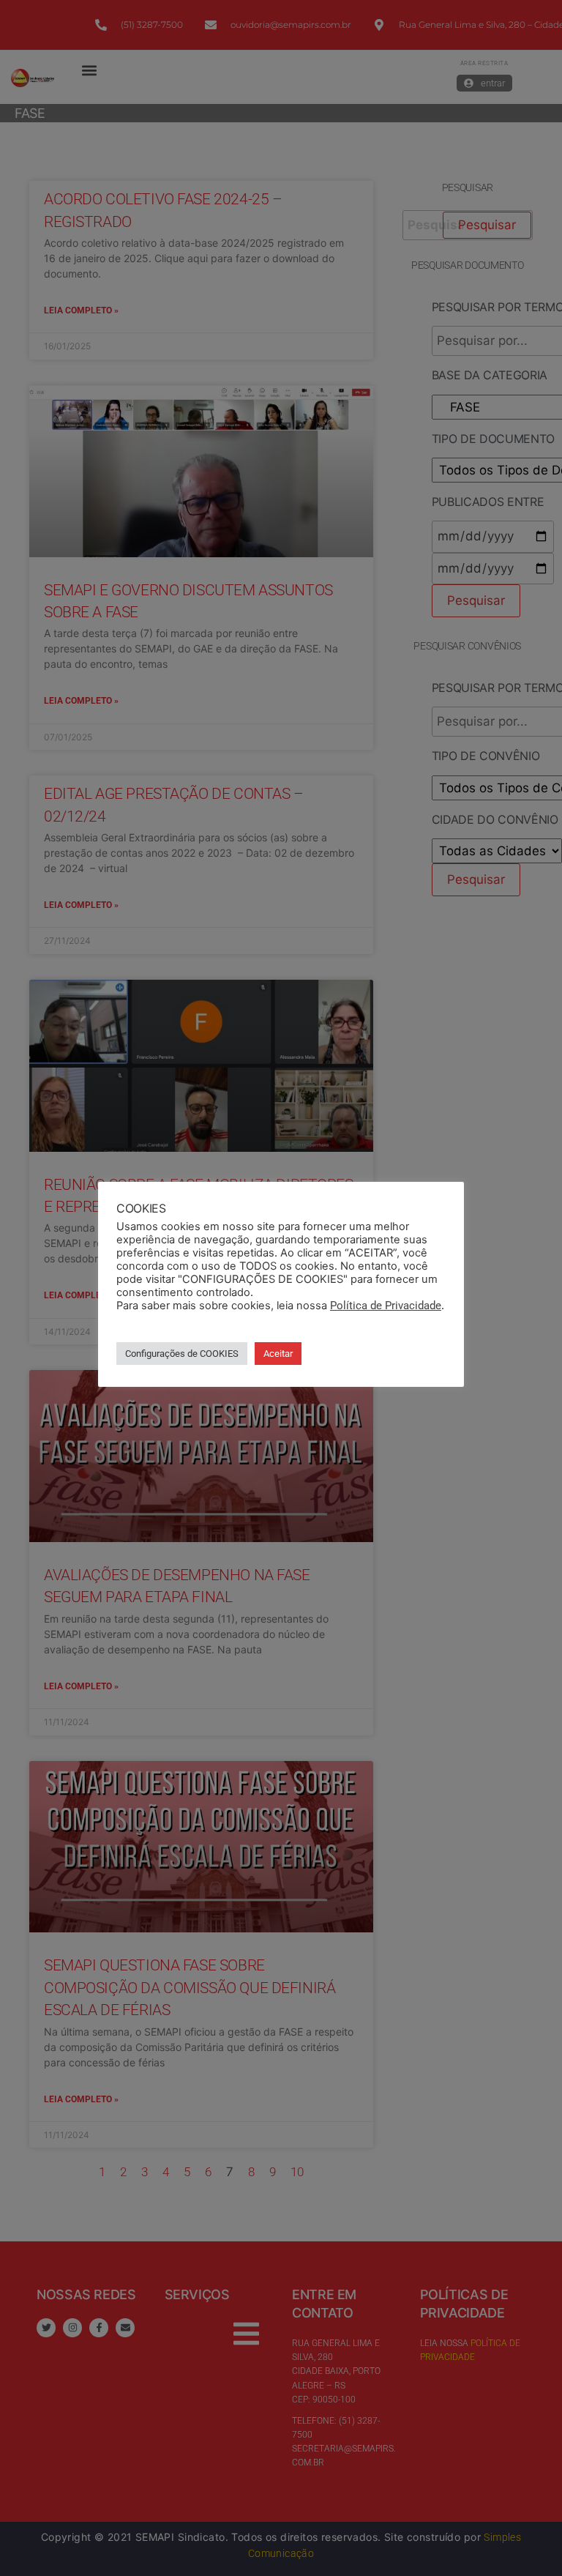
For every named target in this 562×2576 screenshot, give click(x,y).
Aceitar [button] (278, 1354)
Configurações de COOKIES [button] (182, 1354)
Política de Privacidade (386, 1306)
